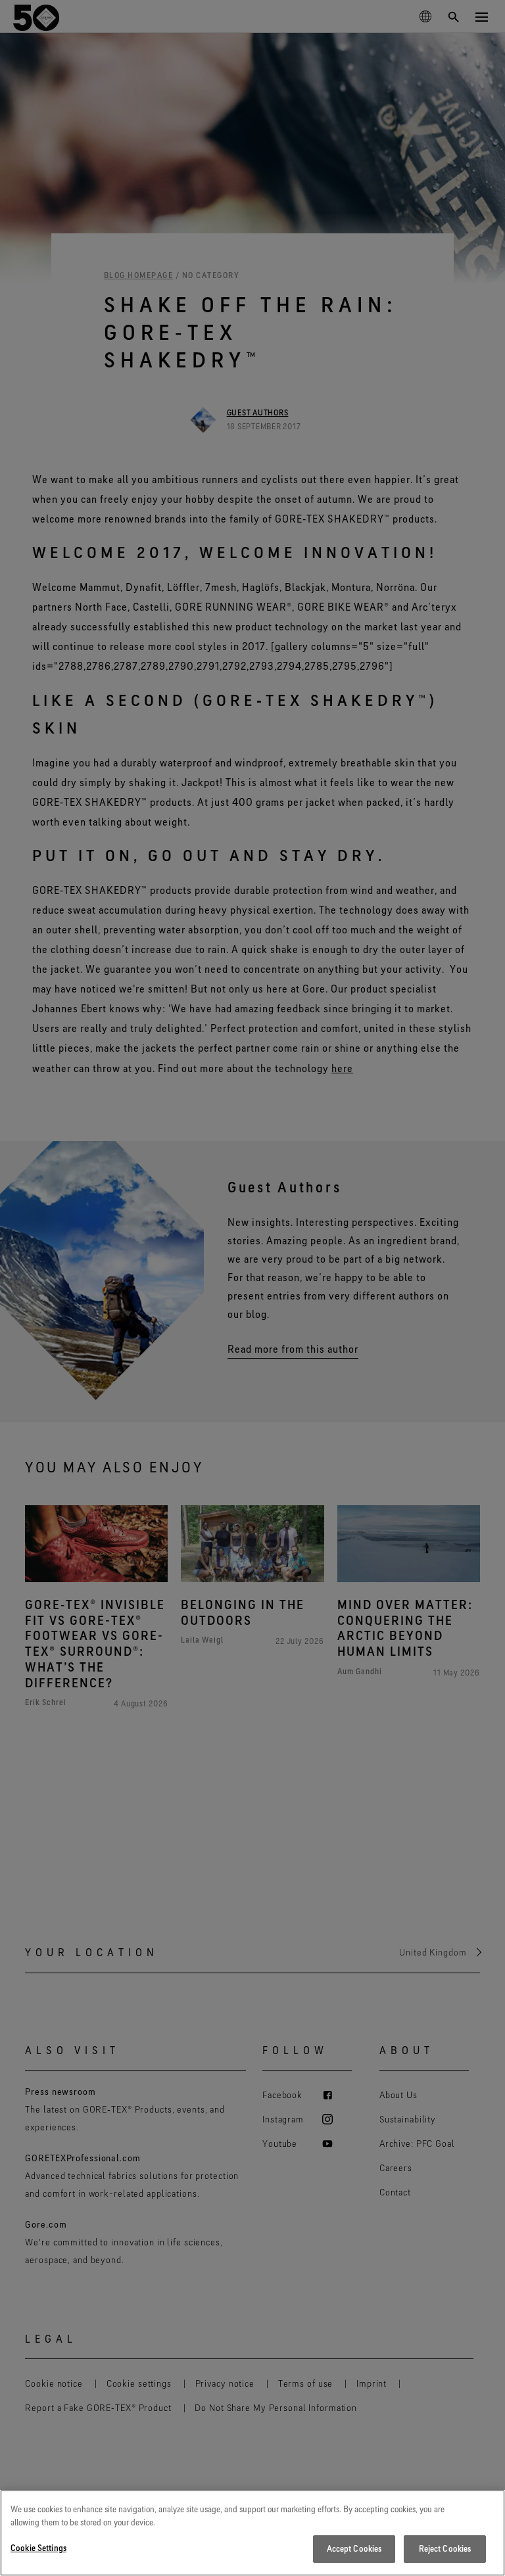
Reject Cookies (445, 2548)
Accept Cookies (354, 2548)
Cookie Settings (38, 2548)
